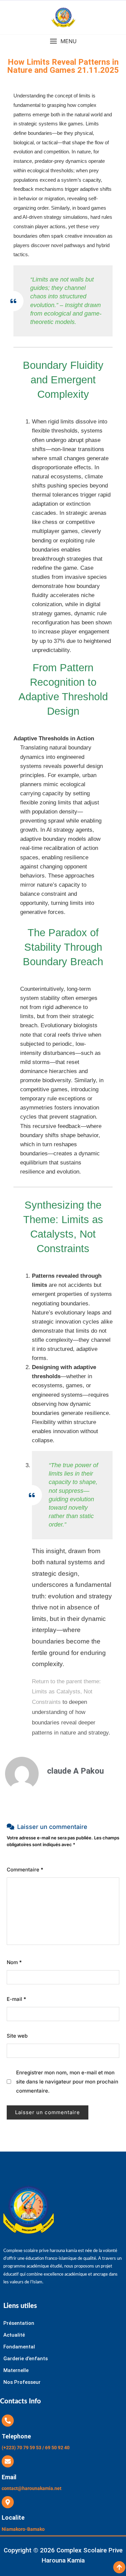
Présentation (19, 2323)
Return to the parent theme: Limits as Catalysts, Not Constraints (66, 1692)
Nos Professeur (22, 2382)
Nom (14, 1962)
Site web (17, 2036)
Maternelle (16, 2370)
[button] (63, 41)
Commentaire (25, 1870)
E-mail (16, 1999)
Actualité (14, 2335)
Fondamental (19, 2347)
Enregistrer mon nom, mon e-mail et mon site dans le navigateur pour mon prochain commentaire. (67, 2082)
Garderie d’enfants (26, 2359)
